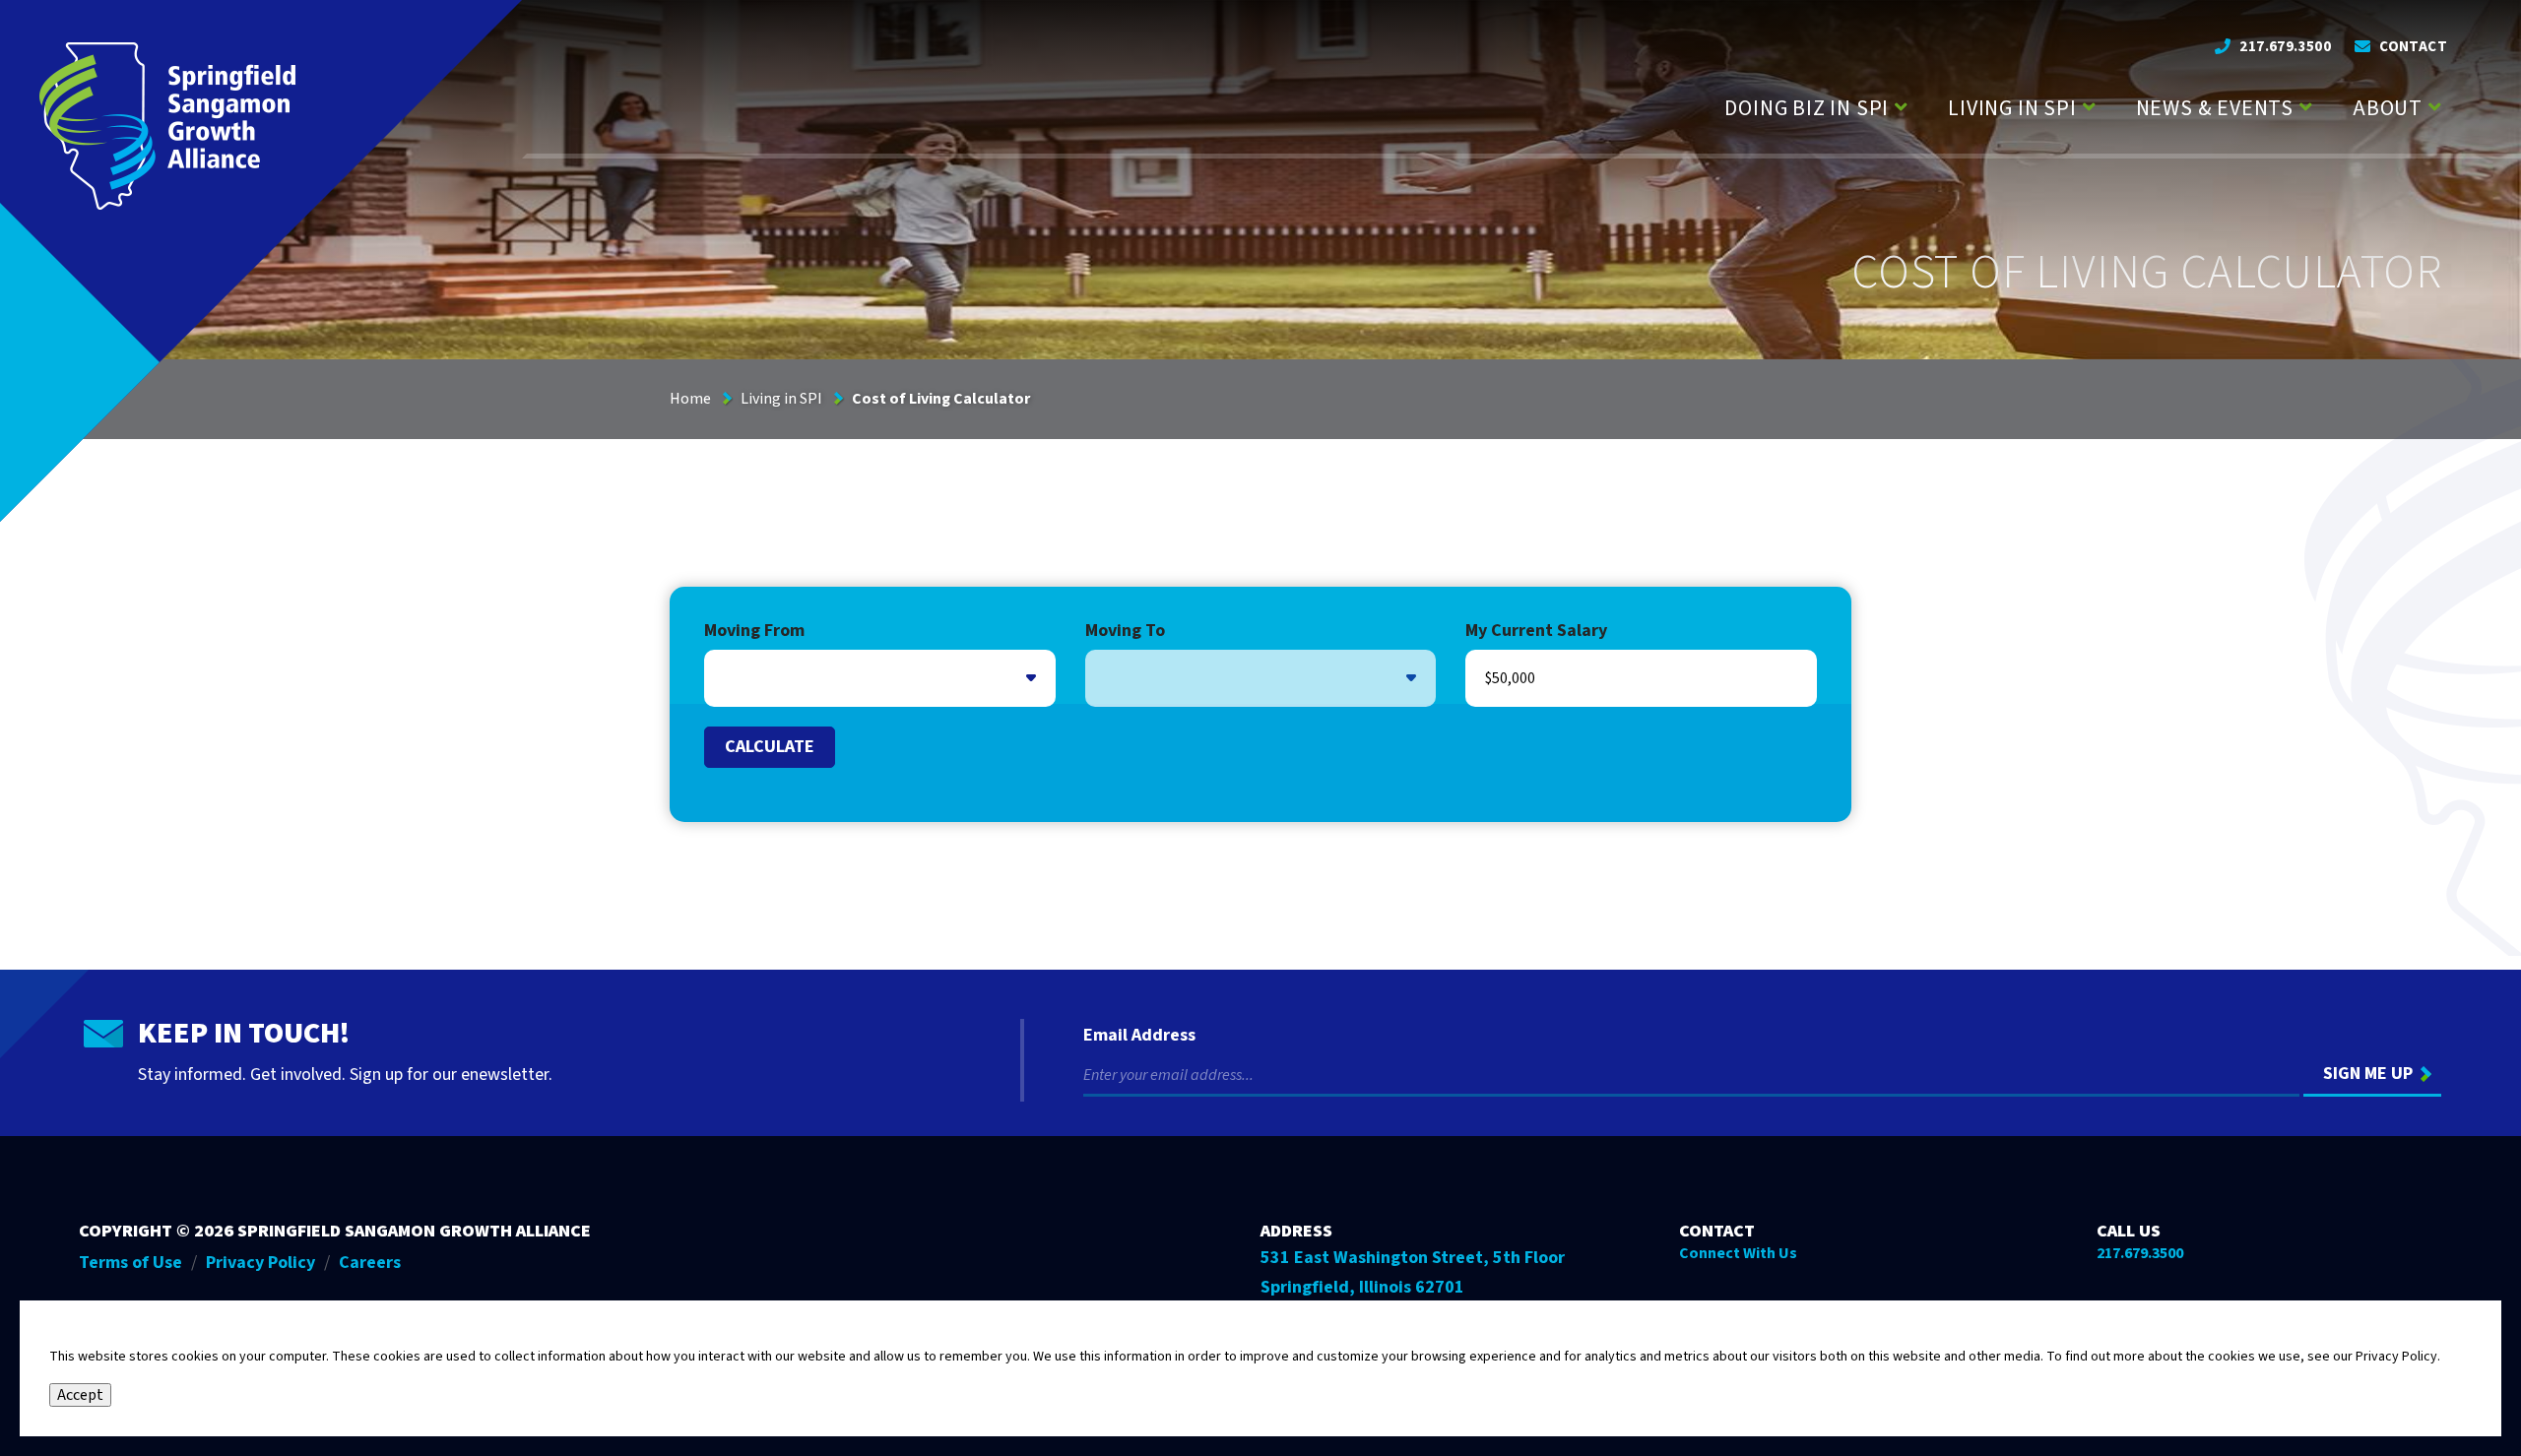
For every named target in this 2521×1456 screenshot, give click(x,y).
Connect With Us (1738, 1253)
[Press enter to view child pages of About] (2435, 105)
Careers (370, 1263)
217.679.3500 (2285, 47)
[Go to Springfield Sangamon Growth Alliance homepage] (167, 126)
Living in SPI (2012, 108)
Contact (2413, 47)
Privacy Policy (260, 1263)
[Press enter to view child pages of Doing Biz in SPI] (1901, 105)
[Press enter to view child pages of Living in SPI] (2089, 105)
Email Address (1139, 1036)
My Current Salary (1536, 632)
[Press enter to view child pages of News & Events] (2306, 105)
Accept (80, 1395)
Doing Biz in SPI (1807, 108)
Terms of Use (130, 1263)
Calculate (770, 747)
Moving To (1125, 632)
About (2388, 108)
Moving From (754, 632)
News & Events (2215, 108)
